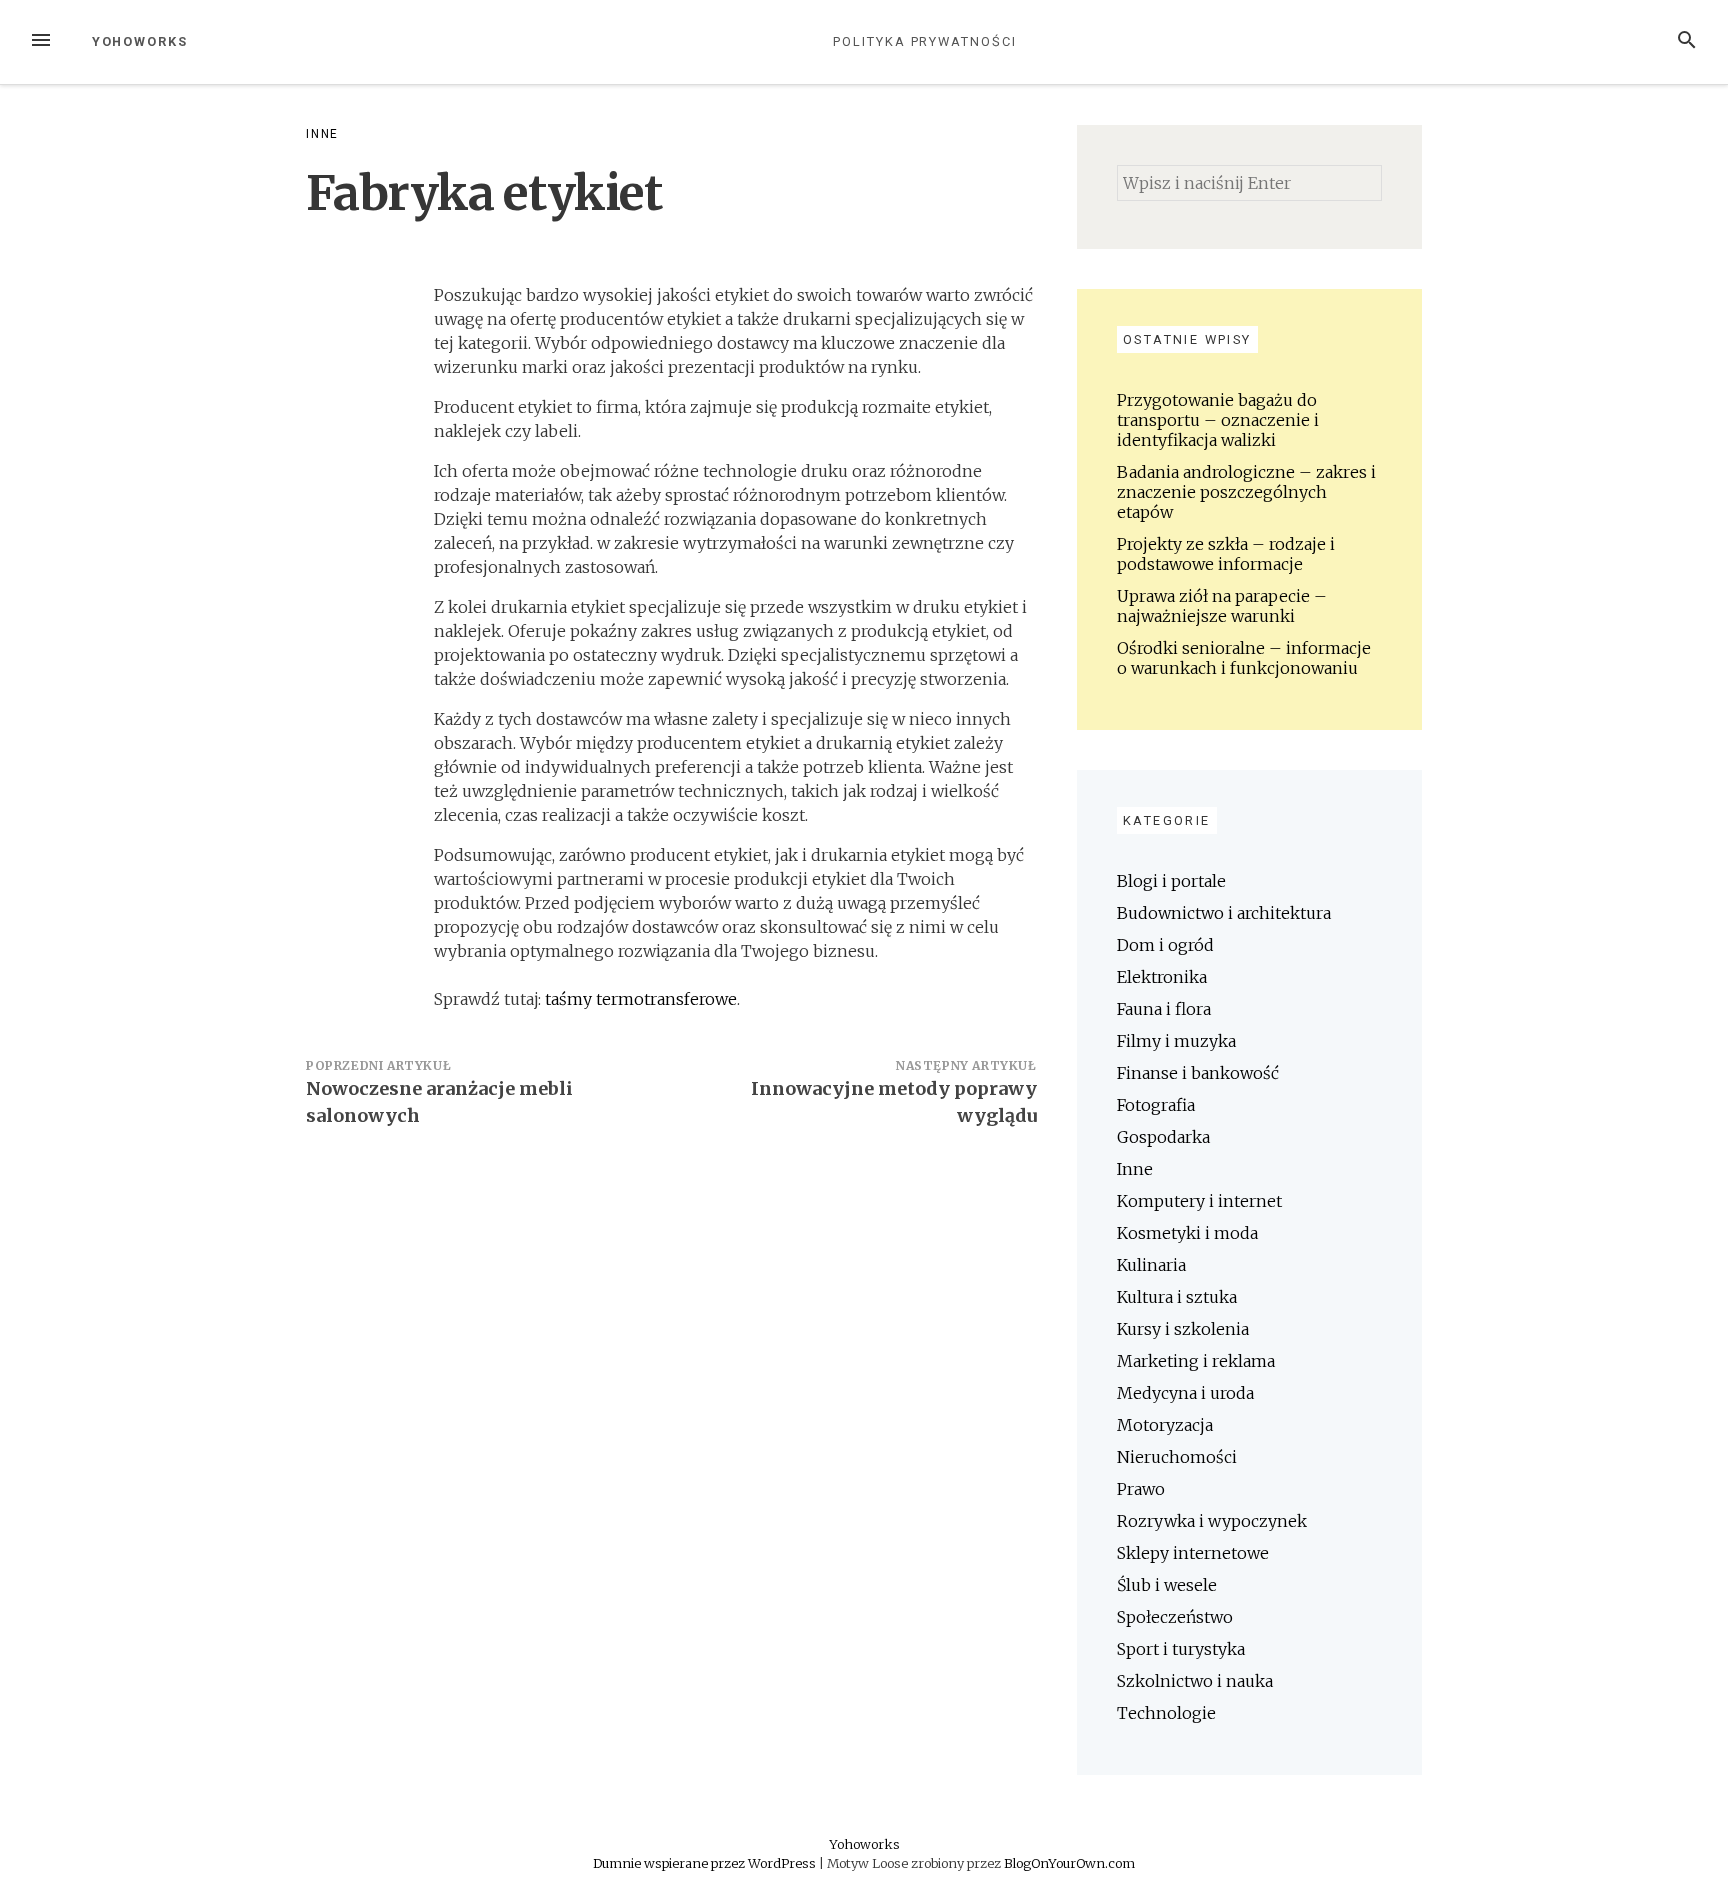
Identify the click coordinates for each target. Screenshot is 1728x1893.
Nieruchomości (1177, 1457)
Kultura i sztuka (1177, 1297)
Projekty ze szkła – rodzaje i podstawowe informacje (1226, 554)
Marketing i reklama (1196, 1361)
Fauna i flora (1164, 1009)
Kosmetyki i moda (1187, 1233)
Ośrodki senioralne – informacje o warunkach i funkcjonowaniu (1244, 658)
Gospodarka (1163, 1137)
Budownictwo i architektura (1224, 913)
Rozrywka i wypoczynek (1212, 1521)
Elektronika (1162, 977)
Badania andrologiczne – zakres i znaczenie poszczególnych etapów (1246, 492)
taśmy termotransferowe (641, 999)
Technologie (1166, 1713)
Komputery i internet (1199, 1201)
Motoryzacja (1165, 1425)
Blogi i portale (1171, 881)
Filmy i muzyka (1176, 1041)
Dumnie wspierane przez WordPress (706, 1863)
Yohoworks (140, 41)
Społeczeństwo (1175, 1617)
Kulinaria (1151, 1265)
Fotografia (1156, 1105)
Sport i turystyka (1181, 1649)
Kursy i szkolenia (1183, 1329)
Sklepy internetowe (1193, 1553)
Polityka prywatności (924, 41)
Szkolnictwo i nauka (1195, 1681)
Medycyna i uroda (1185, 1393)
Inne (322, 134)
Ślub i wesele (1167, 1585)
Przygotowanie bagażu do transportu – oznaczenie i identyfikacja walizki (1218, 420)
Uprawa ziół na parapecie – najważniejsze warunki (1222, 606)
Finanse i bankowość (1198, 1073)
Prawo (1141, 1489)
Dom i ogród (1165, 945)
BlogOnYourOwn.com (1069, 1863)
